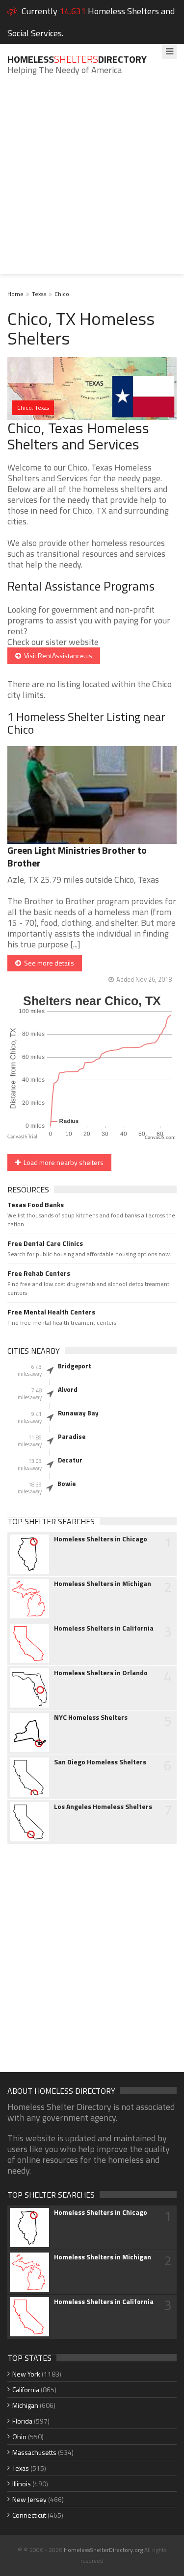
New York (26, 2374)
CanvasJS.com (160, 1138)
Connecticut (29, 2515)
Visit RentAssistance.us (57, 656)
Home (15, 294)
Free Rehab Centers (39, 1273)
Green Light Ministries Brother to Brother (77, 856)
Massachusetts (34, 2452)
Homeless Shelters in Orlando (101, 1673)
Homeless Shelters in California (104, 1628)
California (26, 2390)
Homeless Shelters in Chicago (101, 1539)
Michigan (25, 2405)
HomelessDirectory (77, 59)
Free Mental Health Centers (51, 1312)
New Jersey (29, 2499)
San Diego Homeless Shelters (100, 1762)
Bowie (66, 1484)
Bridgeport (75, 1366)
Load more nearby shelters (62, 1162)
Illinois (22, 2484)
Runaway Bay (78, 1413)
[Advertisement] (92, 182)
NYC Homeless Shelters (91, 1717)
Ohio (19, 2437)
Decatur (70, 1460)
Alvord (68, 1389)
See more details (48, 963)
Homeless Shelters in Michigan (103, 1584)
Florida (22, 2421)
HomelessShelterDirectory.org (103, 2550)
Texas (39, 294)
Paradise (72, 1437)
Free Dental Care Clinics (45, 1243)
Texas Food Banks (36, 1205)
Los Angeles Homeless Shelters (103, 1807)
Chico (62, 294)
